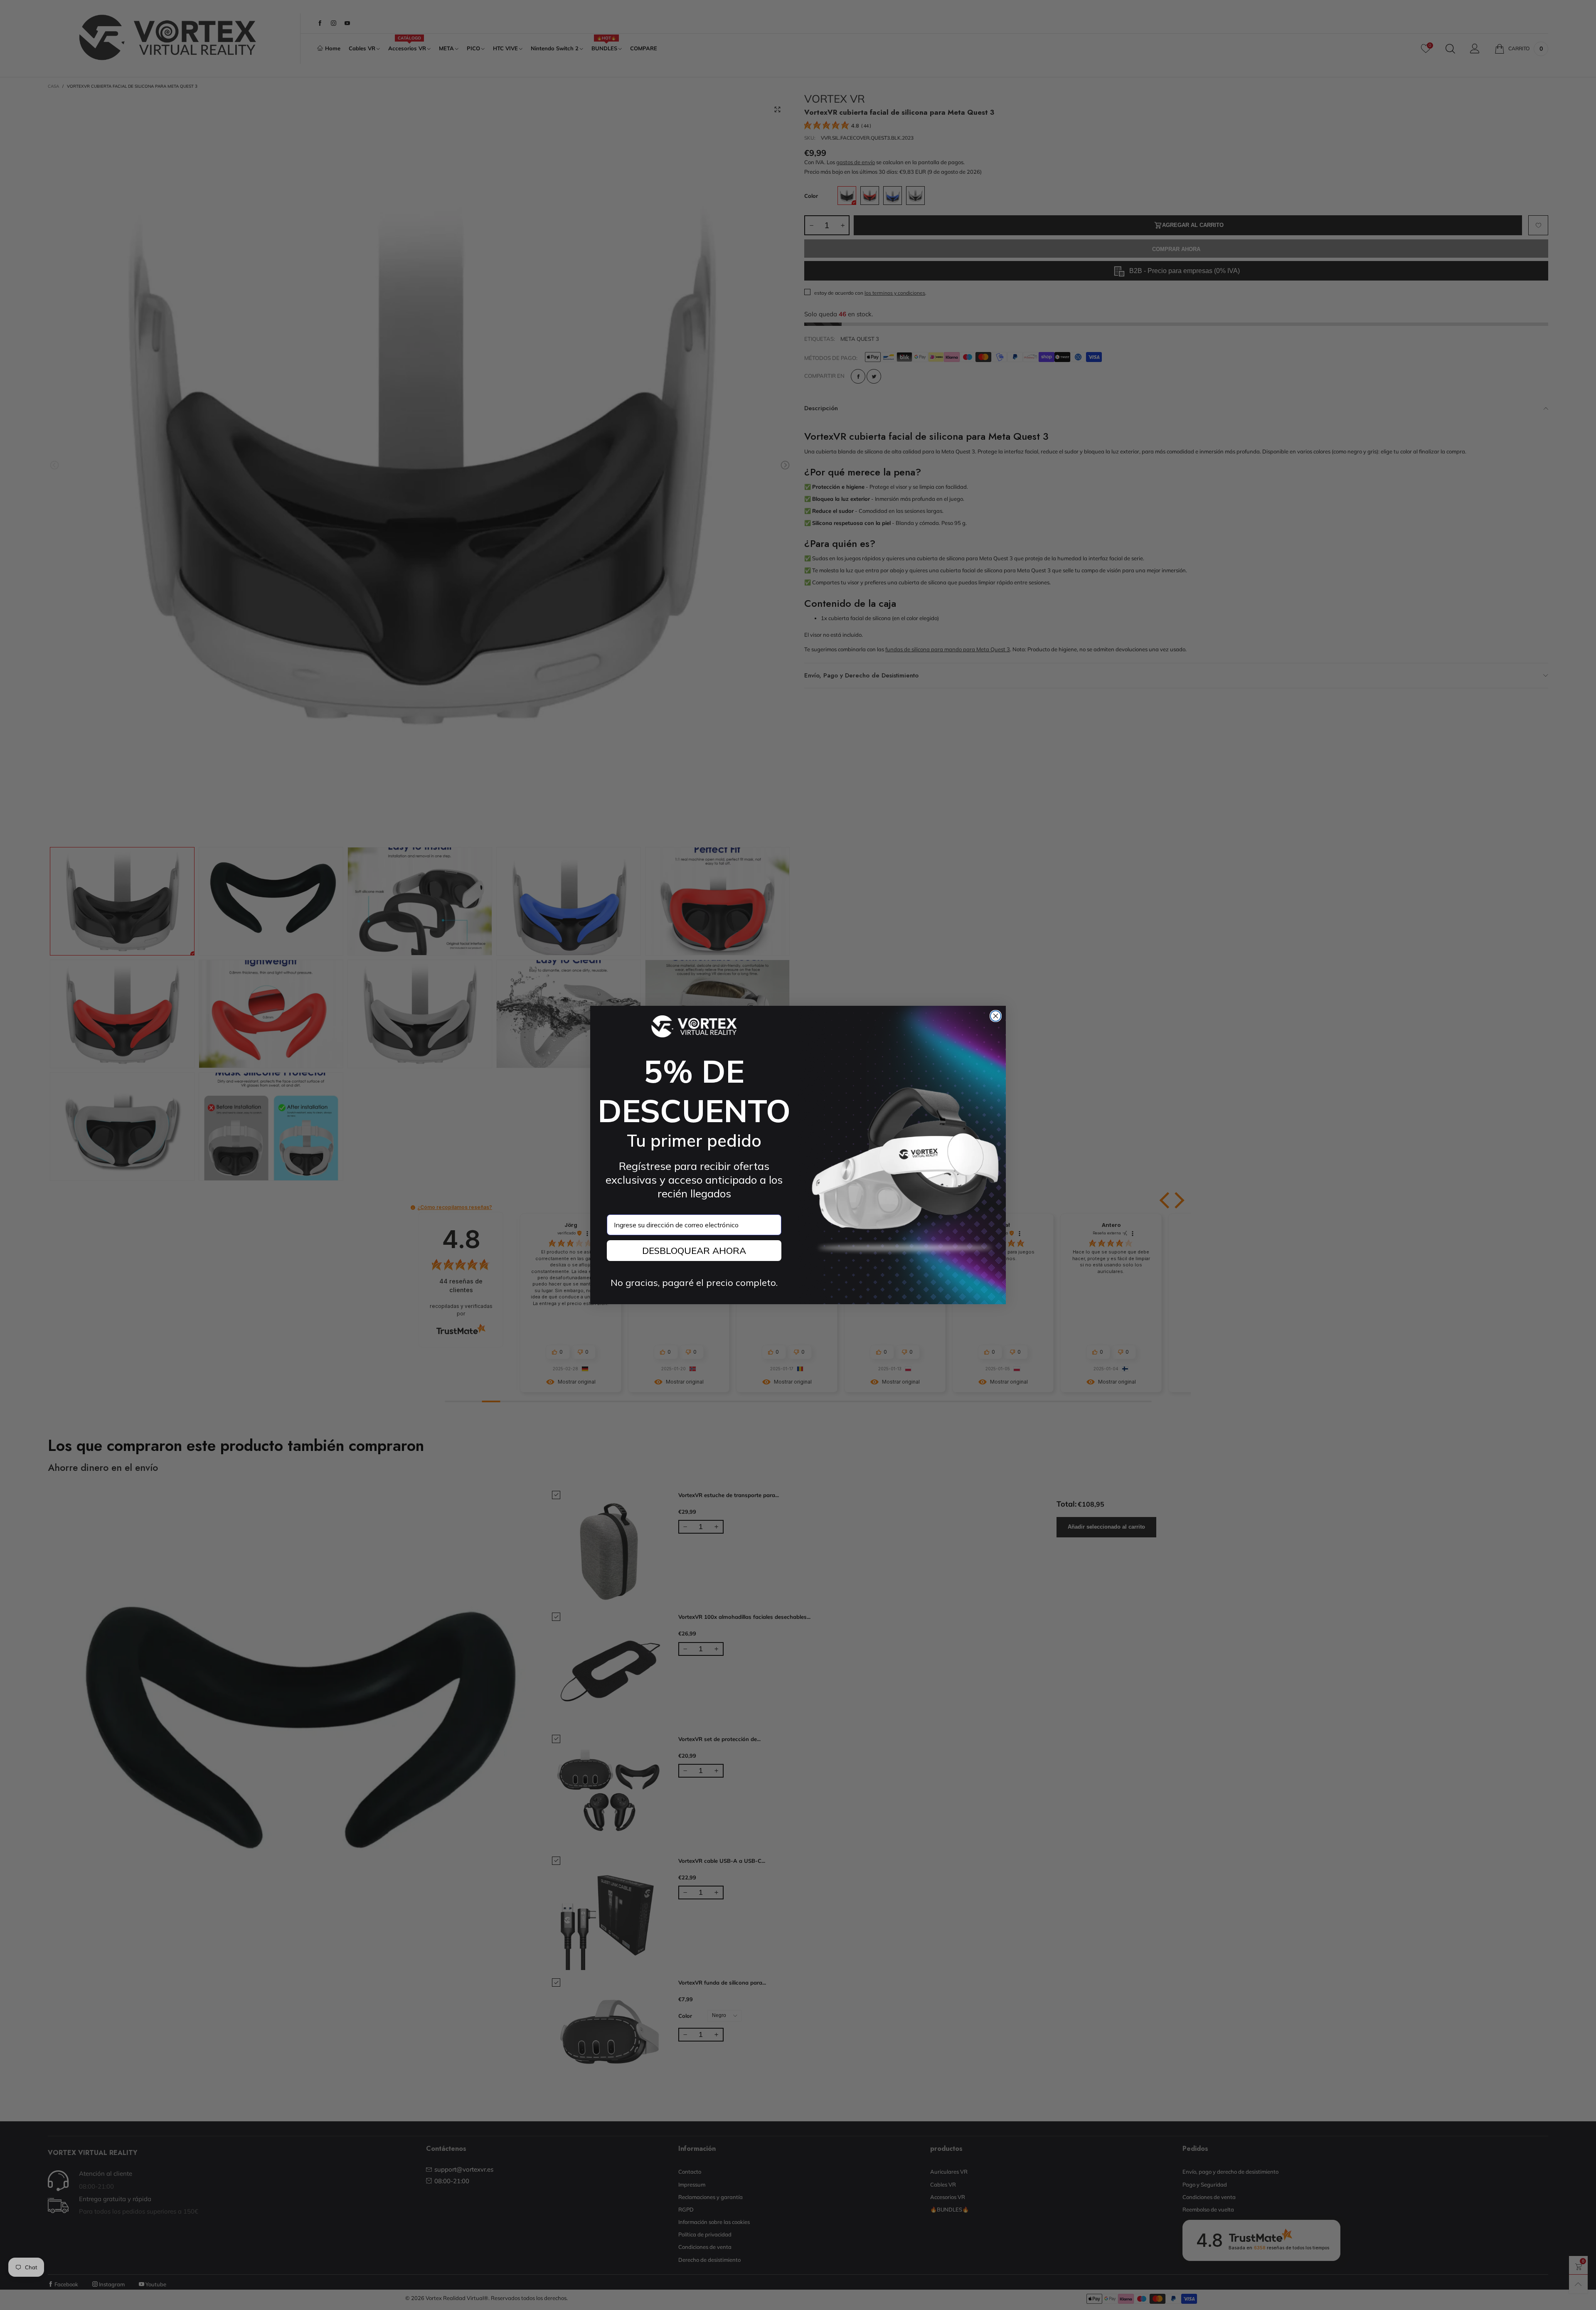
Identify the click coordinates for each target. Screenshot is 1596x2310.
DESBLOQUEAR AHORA (694, 1251)
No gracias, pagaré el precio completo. (694, 1283)
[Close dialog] (996, 1016)
